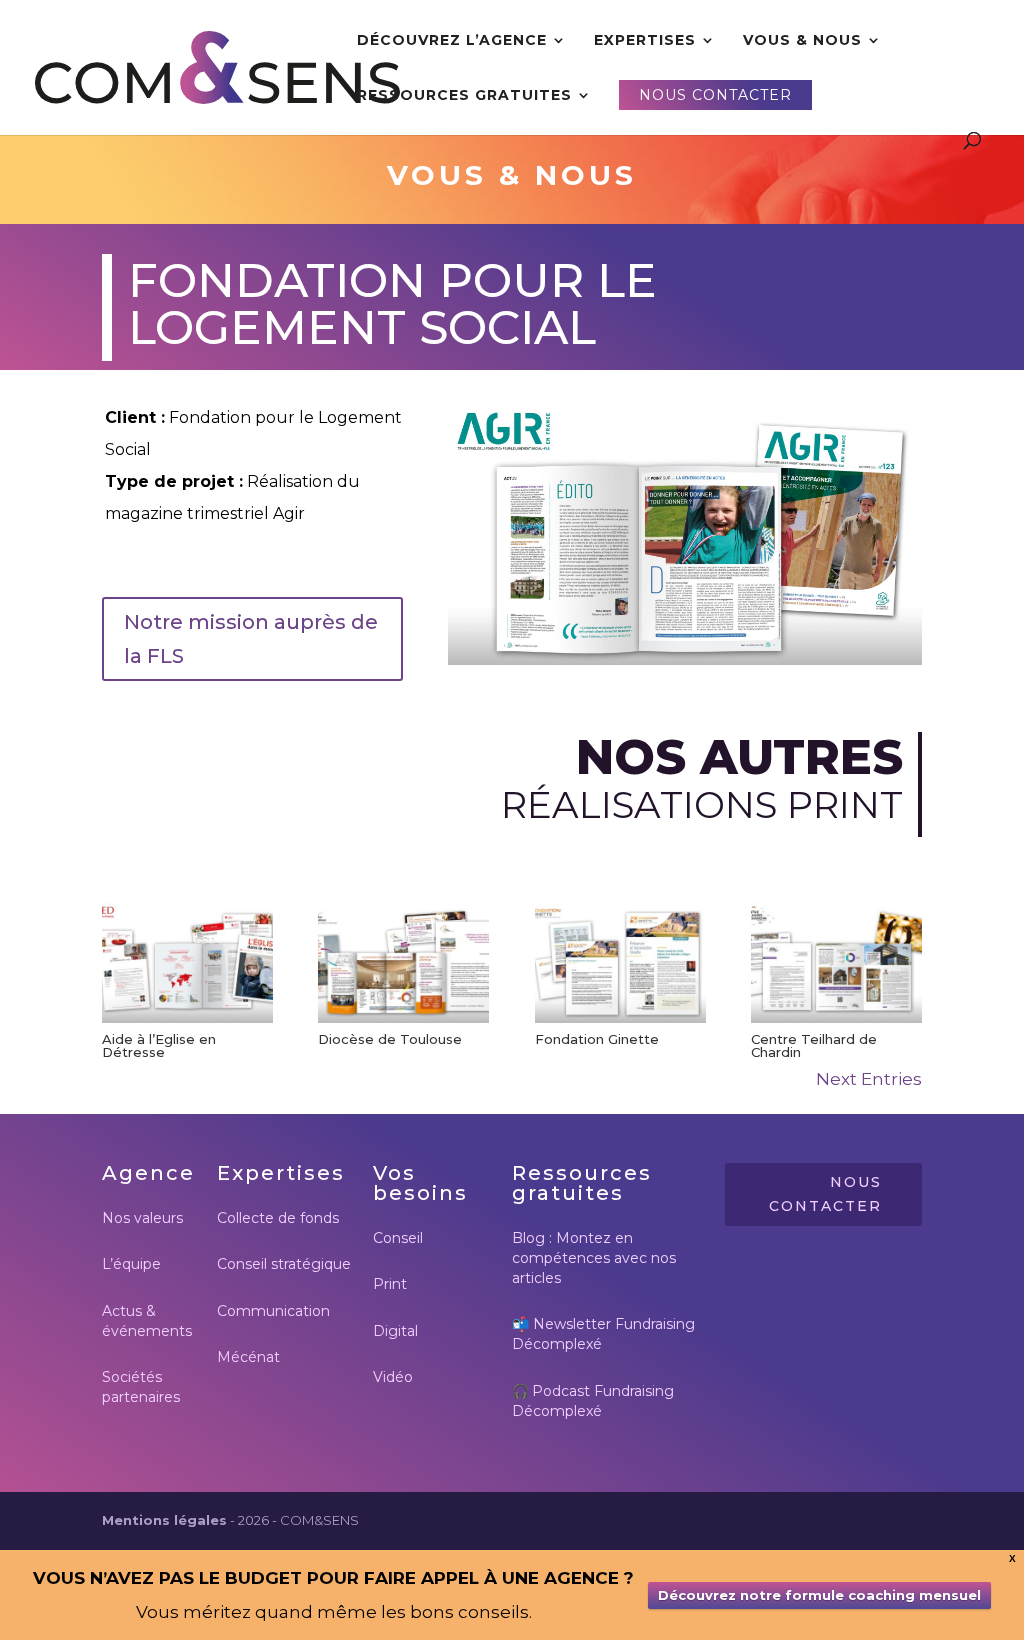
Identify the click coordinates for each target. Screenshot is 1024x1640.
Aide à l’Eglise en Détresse (159, 1045)
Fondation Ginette (597, 1039)
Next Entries (869, 1079)
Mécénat (248, 1357)
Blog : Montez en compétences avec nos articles (594, 1258)
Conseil (398, 1238)
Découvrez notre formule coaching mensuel (819, 1595)
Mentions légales (164, 1520)
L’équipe (131, 1264)
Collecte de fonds (278, 1218)
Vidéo (393, 1377)
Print (390, 1284)
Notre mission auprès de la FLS (251, 639)
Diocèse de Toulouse (390, 1039)
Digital (395, 1331)
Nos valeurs (142, 1218)
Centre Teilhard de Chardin (814, 1045)
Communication (273, 1311)
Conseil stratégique (284, 1264)
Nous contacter (825, 1194)
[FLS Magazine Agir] (684, 659)
